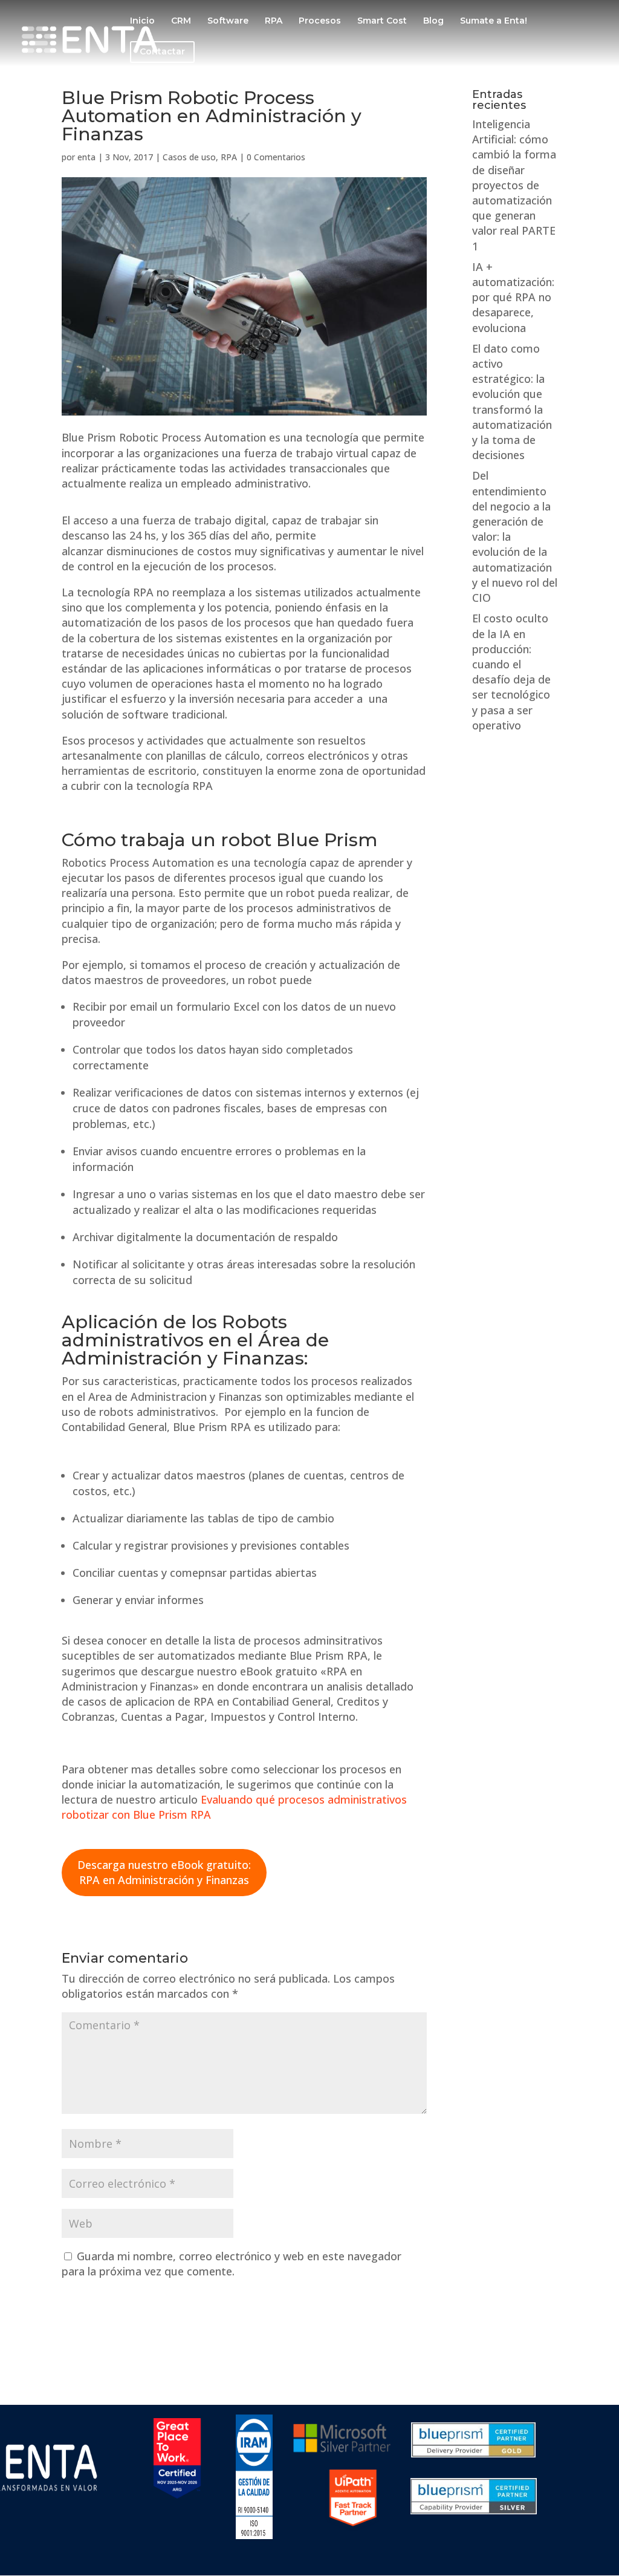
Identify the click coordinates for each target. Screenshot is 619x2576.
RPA (274, 21)
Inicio (142, 21)
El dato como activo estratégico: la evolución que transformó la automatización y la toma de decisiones (512, 402)
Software (228, 21)
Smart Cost (382, 21)
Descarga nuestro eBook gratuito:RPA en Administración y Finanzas (164, 1872)
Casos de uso (189, 157)
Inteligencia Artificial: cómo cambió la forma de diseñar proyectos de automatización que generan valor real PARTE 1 (514, 185)
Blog (433, 21)
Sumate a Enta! (494, 21)
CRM (181, 21)
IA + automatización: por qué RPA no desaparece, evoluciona (513, 297)
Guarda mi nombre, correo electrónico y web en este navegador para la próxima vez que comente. (232, 2264)
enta (86, 157)
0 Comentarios (276, 157)
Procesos (320, 21)
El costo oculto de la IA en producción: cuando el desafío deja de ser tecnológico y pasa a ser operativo (511, 671)
